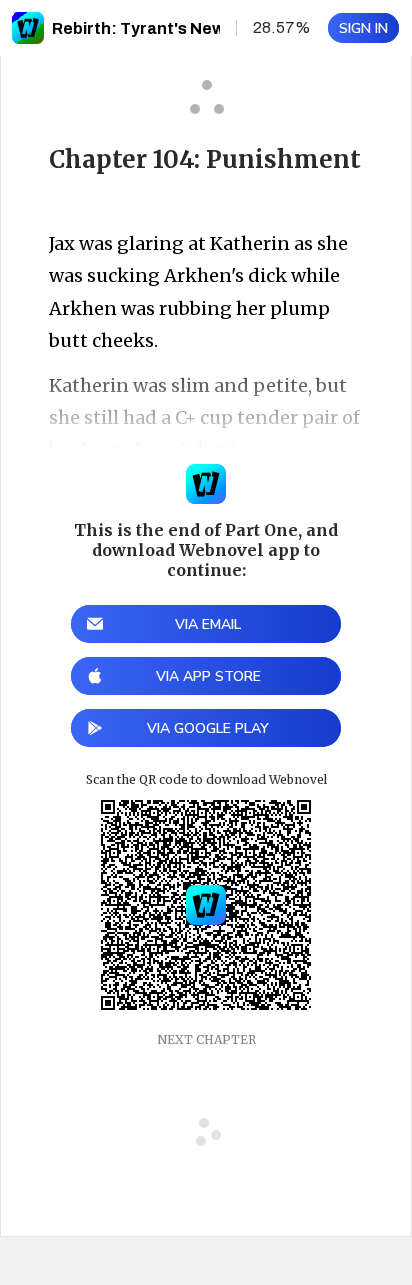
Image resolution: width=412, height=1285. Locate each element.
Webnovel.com (28, 28)
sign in (363, 28)
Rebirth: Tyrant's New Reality (167, 28)
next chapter (206, 1039)
